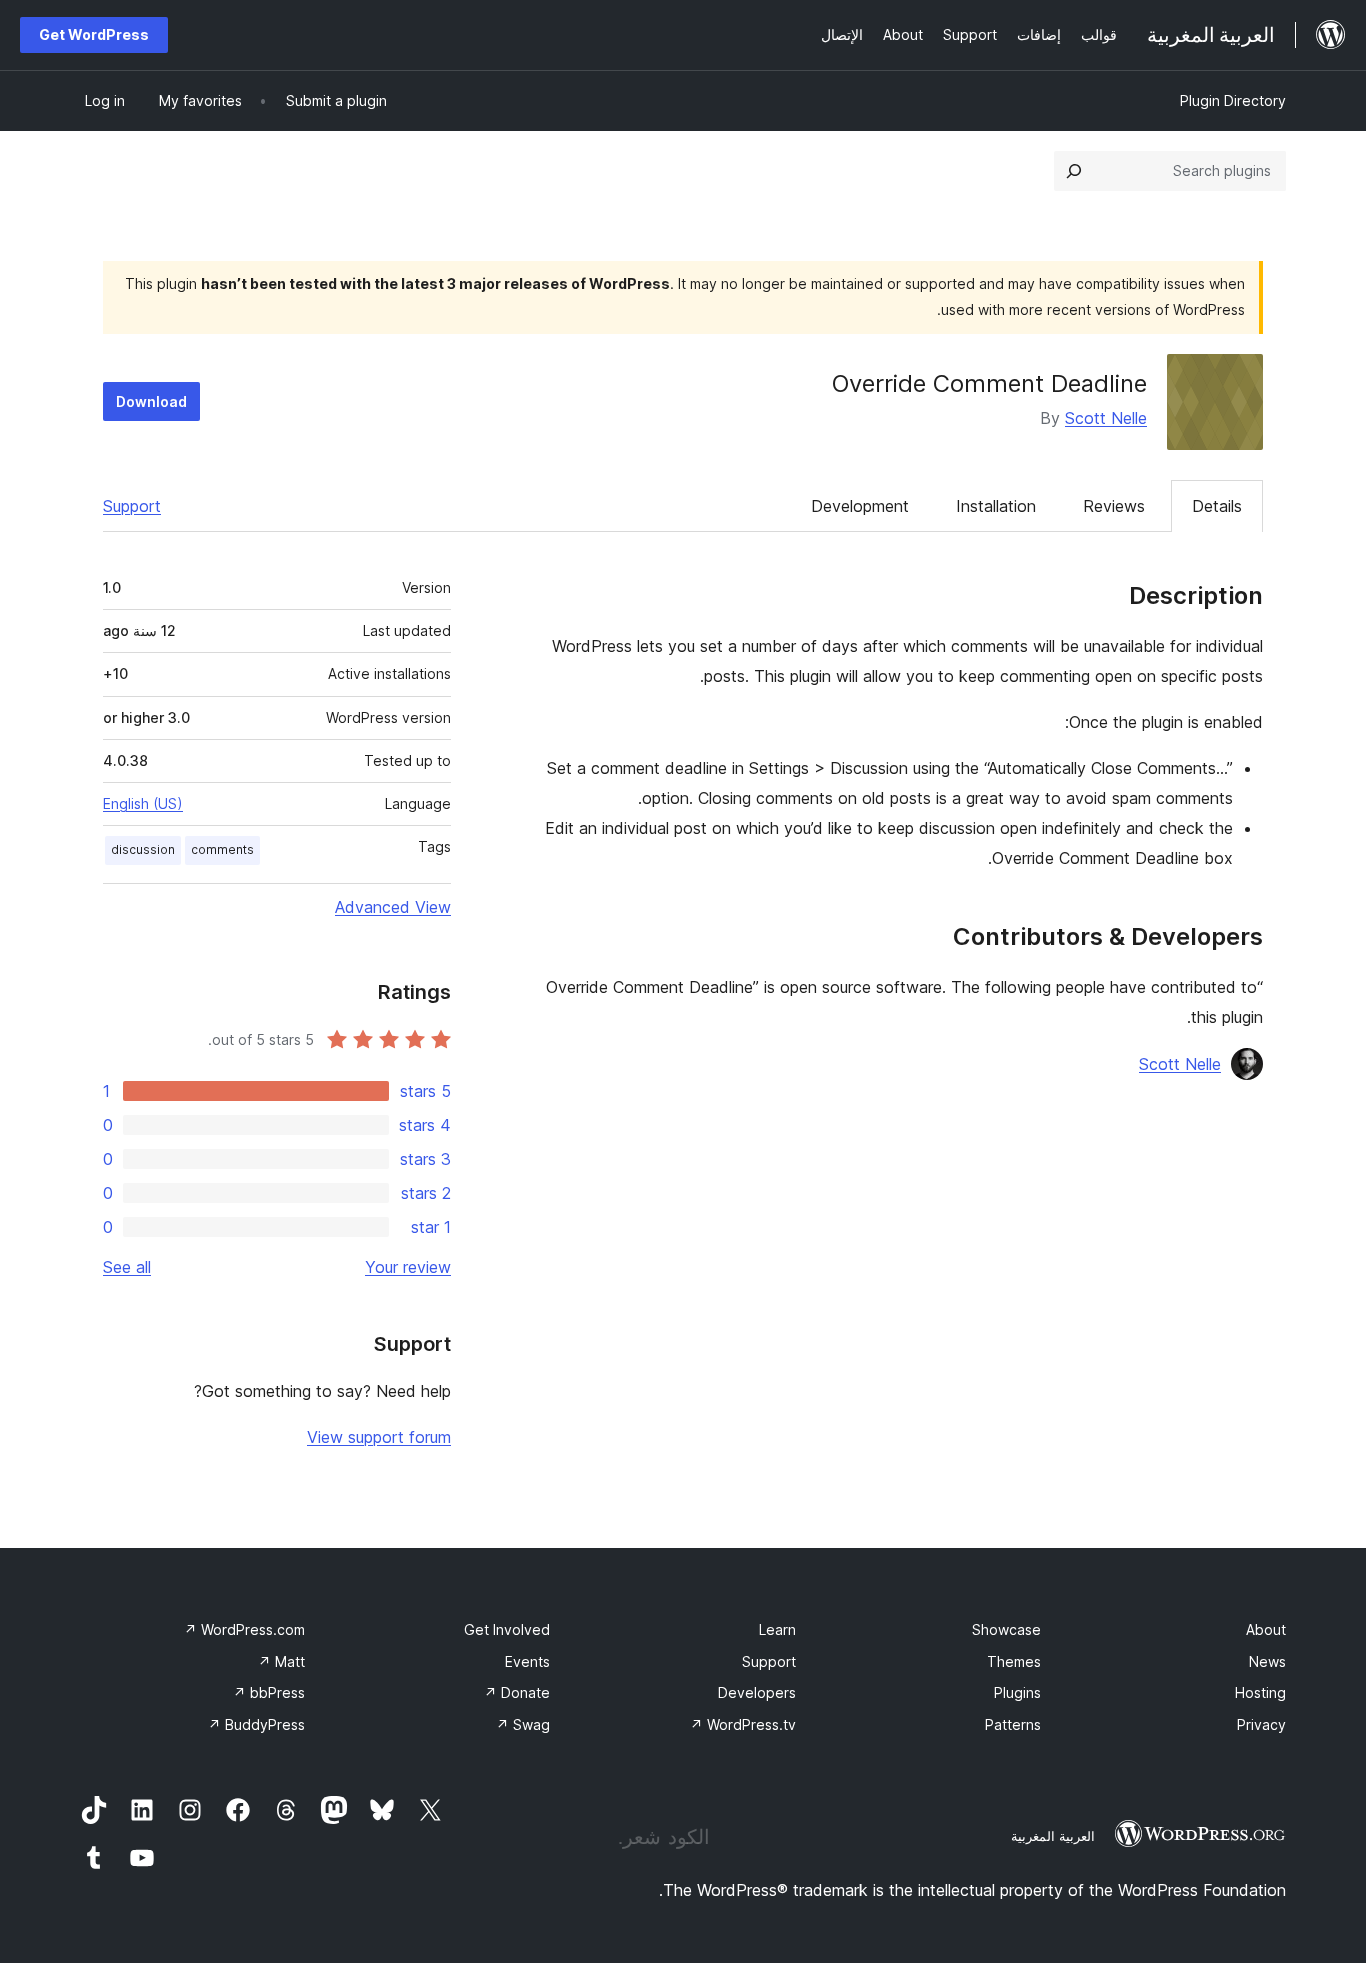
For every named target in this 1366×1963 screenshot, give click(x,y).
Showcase (1006, 1629)
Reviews (1114, 506)
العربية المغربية (1053, 1836)
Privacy (1261, 1724)
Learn (777, 1629)
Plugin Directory (1233, 100)
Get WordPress (94, 34)
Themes (1014, 1661)
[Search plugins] (1074, 171)
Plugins (1017, 1692)
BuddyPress (256, 1724)
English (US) (143, 803)
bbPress (269, 1692)
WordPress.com (244, 1629)
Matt (281, 1661)
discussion (143, 849)
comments (222, 849)
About (1266, 1629)
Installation (996, 506)
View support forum (379, 1437)
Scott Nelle (1106, 418)
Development (860, 506)
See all (127, 1267)
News (1267, 1661)
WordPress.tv (743, 1724)
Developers (757, 1692)
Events (527, 1661)
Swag (523, 1724)
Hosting (1260, 1692)
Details (1217, 506)
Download (151, 401)
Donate (517, 1692)
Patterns (1013, 1724)
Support (132, 506)
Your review (408, 1267)
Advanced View (393, 907)
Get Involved (507, 1629)
